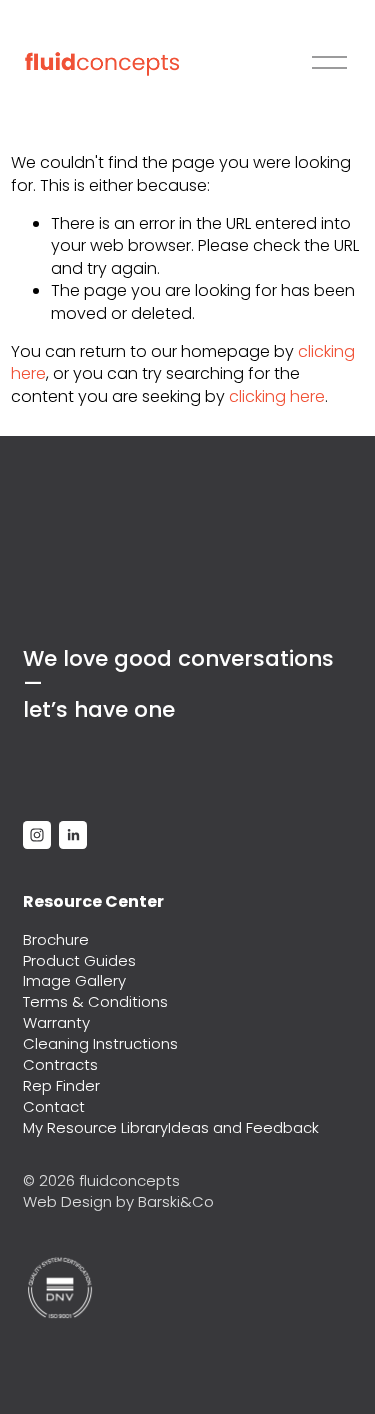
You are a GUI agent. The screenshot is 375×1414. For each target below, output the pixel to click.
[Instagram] (37, 835)
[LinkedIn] (73, 835)
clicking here (277, 396)
